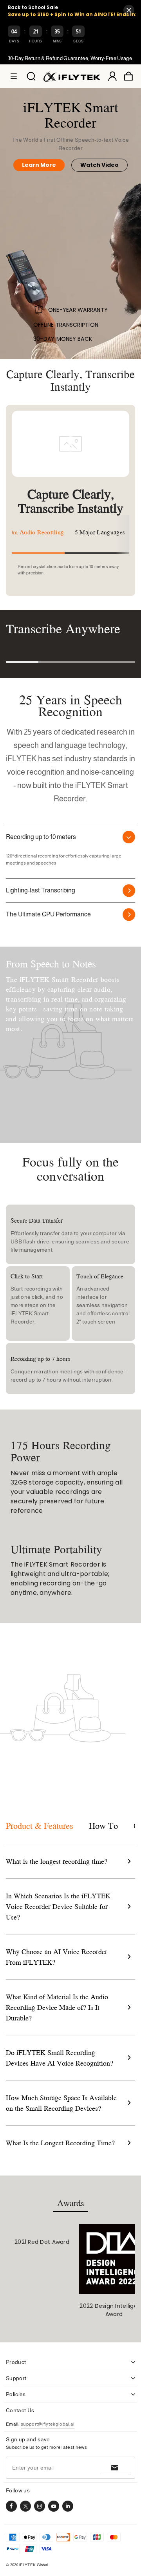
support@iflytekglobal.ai (48, 2424)
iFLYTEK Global (33, 2565)
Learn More (39, 165)
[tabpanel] (42, 2235)
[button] (14, 76)
